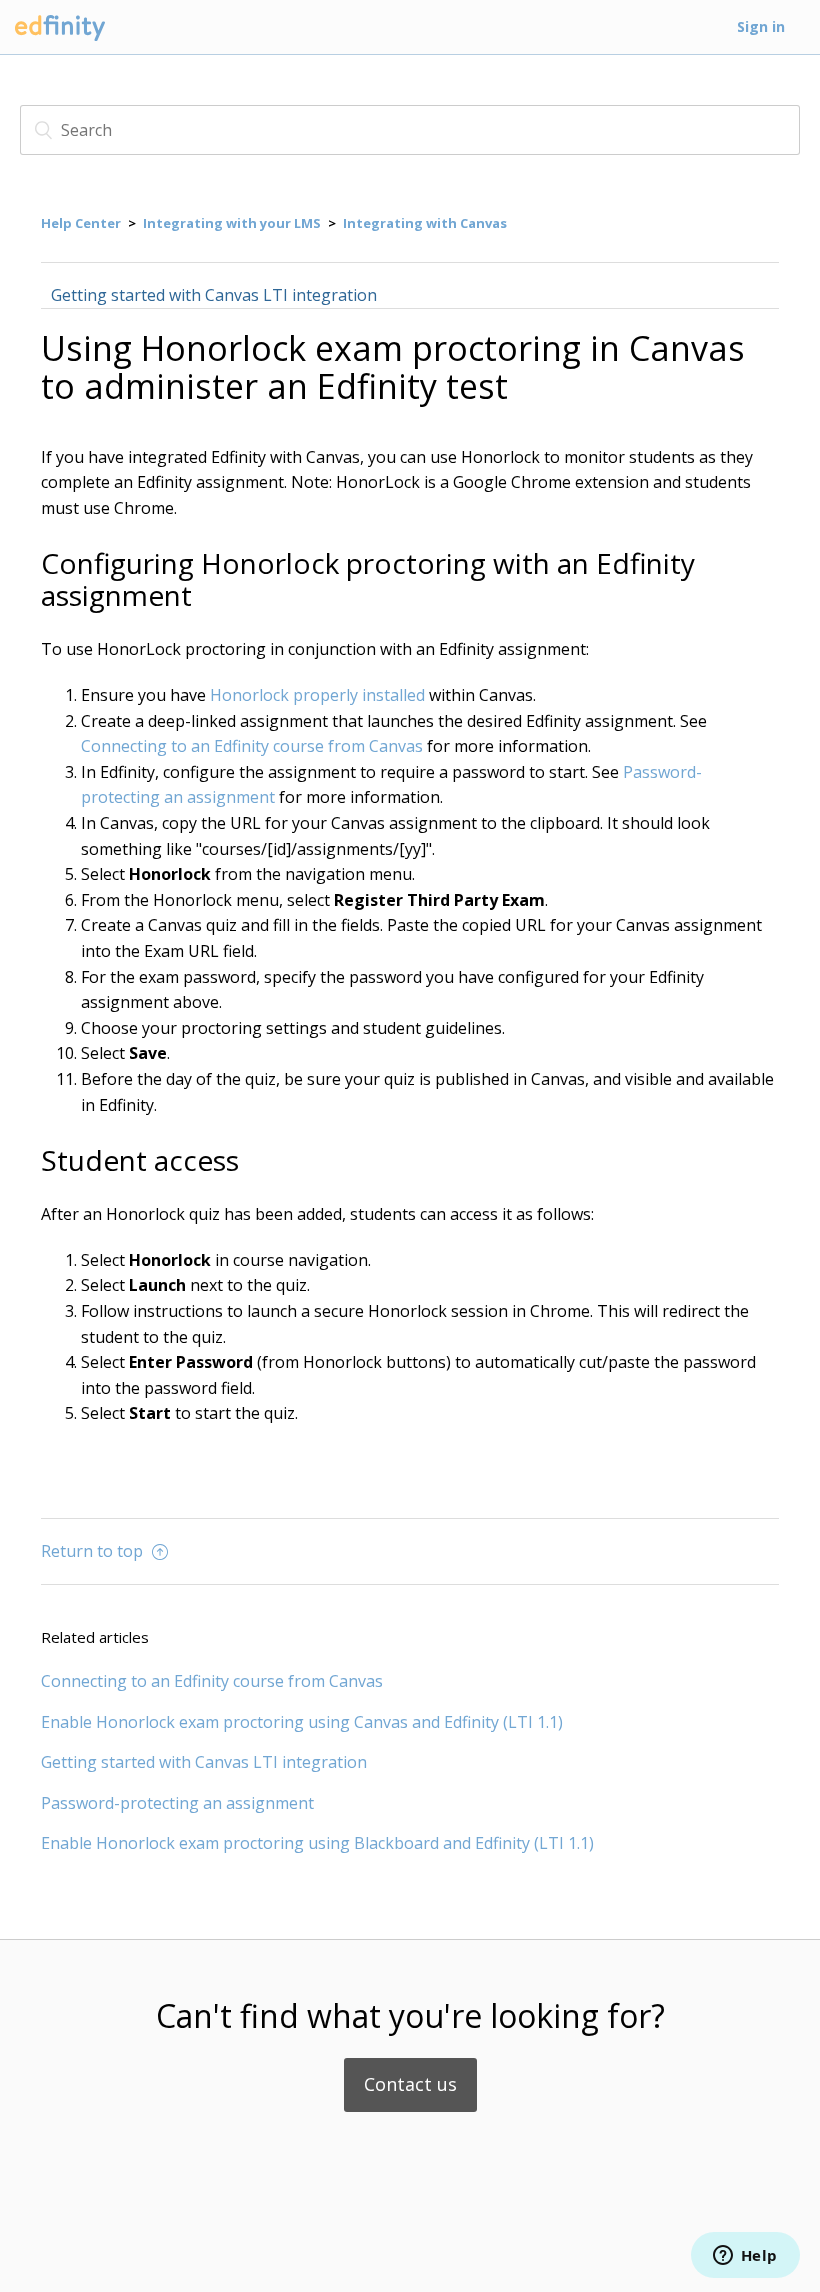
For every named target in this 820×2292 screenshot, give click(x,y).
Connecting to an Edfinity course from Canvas (252, 746)
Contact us (410, 2084)
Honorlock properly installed (317, 695)
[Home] (60, 41)
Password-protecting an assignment (177, 1803)
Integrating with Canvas (425, 223)
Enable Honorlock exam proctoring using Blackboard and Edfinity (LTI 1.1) (317, 1843)
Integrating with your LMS (232, 223)
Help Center (81, 223)
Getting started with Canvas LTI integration (214, 295)
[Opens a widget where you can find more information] (745, 2257)
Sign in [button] (761, 26)
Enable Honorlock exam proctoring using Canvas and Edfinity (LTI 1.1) (302, 1722)
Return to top (94, 1551)
